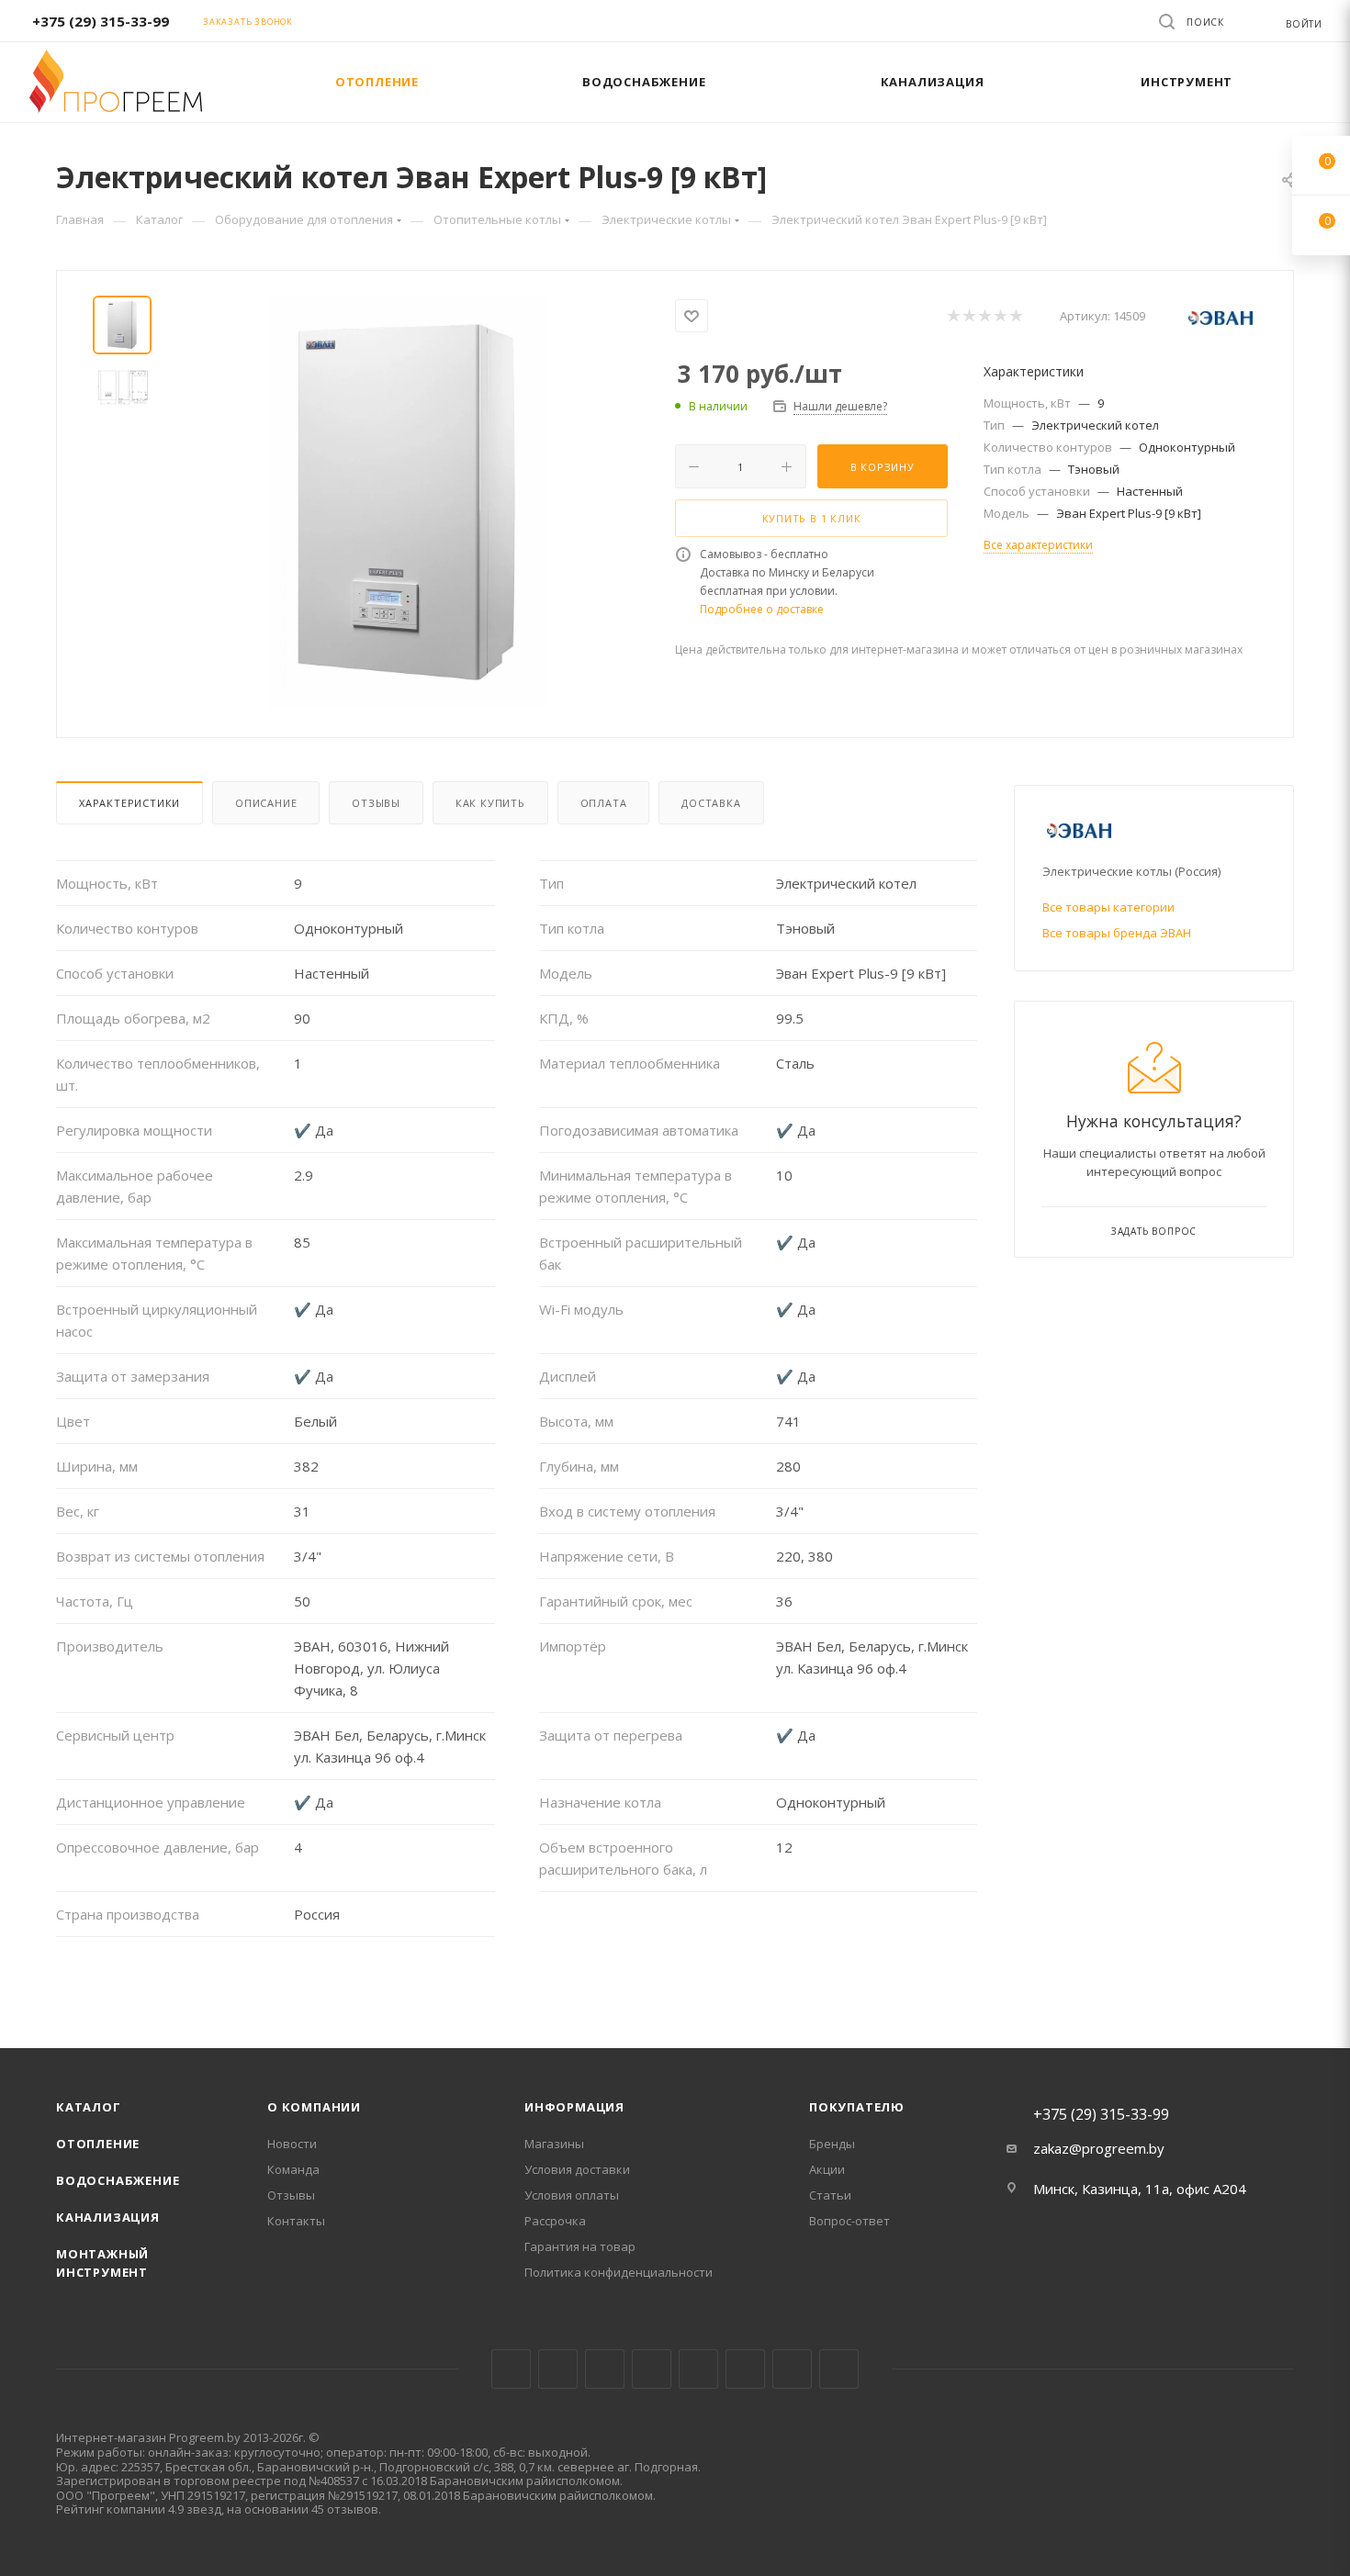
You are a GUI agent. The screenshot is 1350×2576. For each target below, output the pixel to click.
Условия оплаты (572, 2195)
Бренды (832, 2144)
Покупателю (857, 2107)
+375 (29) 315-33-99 (101, 21)
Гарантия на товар (580, 2246)
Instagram (605, 2369)
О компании (314, 2107)
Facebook (558, 2369)
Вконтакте (511, 2369)
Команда (293, 2169)
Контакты (296, 2221)
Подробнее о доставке (762, 609)
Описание (266, 803)
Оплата (604, 803)
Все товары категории (1108, 907)
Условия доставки (577, 2169)
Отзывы (376, 803)
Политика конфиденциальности (619, 2272)
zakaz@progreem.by (1099, 2148)
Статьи (830, 2195)
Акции (827, 2169)
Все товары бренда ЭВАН (1117, 933)
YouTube (698, 2369)
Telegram (652, 2369)
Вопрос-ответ (849, 2221)
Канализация (108, 2217)
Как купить (490, 803)
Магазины (554, 2144)
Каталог (89, 2107)
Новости (292, 2144)
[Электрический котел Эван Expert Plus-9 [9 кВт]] (407, 502)
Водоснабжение (118, 2180)
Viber (792, 2369)
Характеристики (129, 803)
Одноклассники (745, 2369)
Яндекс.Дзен (839, 2369)
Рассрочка (555, 2221)
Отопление (98, 2144)
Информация (574, 2107)
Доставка (711, 803)
